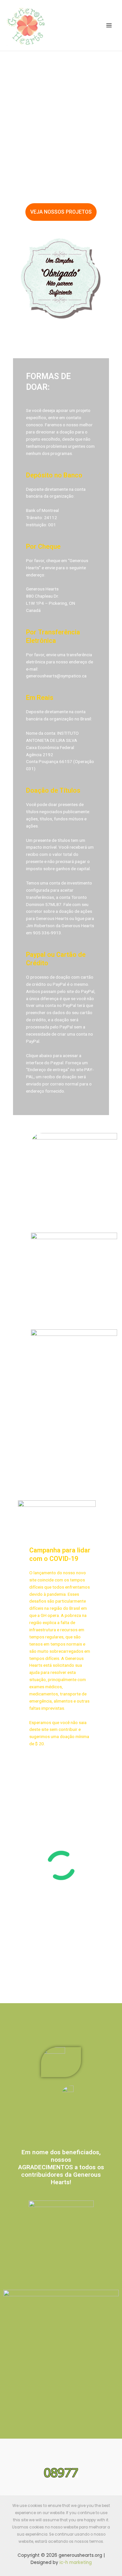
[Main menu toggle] (109, 26)
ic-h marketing (76, 2562)
